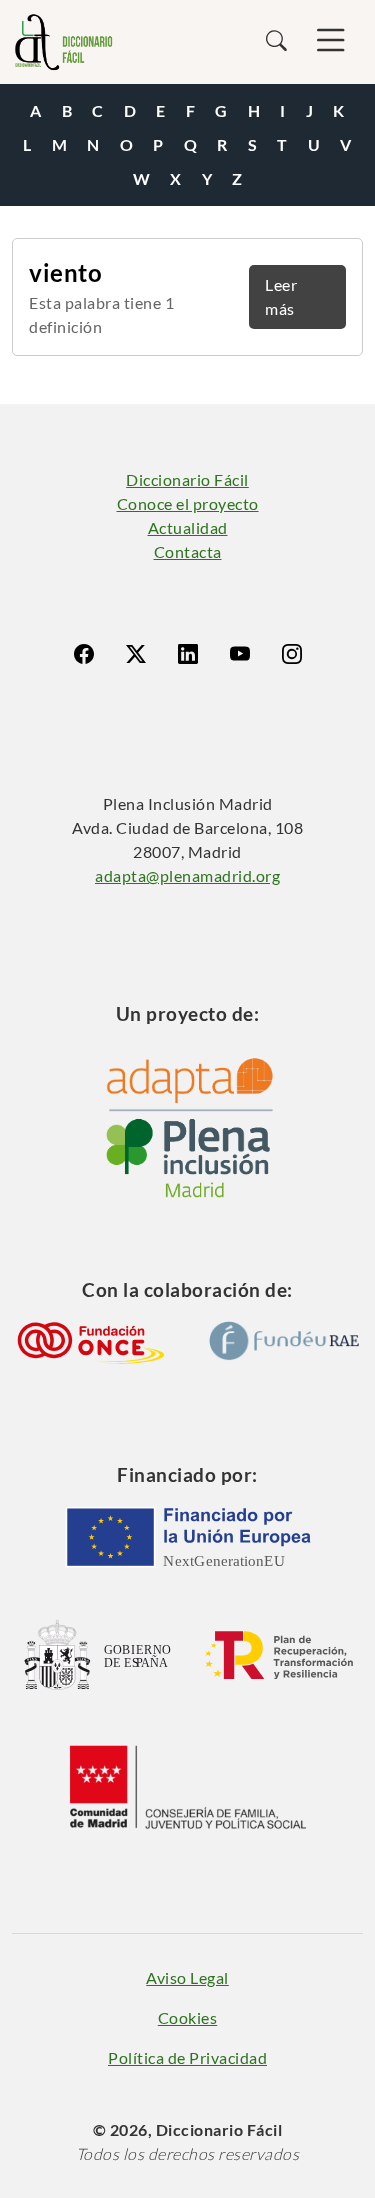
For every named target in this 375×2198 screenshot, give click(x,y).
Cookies (188, 2017)
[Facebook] (84, 654)
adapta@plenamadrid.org (187, 875)
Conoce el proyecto (188, 503)
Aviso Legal (187, 1977)
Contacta (188, 551)
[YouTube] (240, 654)
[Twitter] (136, 654)
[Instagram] (292, 654)
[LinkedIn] (188, 654)
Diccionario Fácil (187, 479)
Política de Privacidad (187, 2057)
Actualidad (188, 527)
